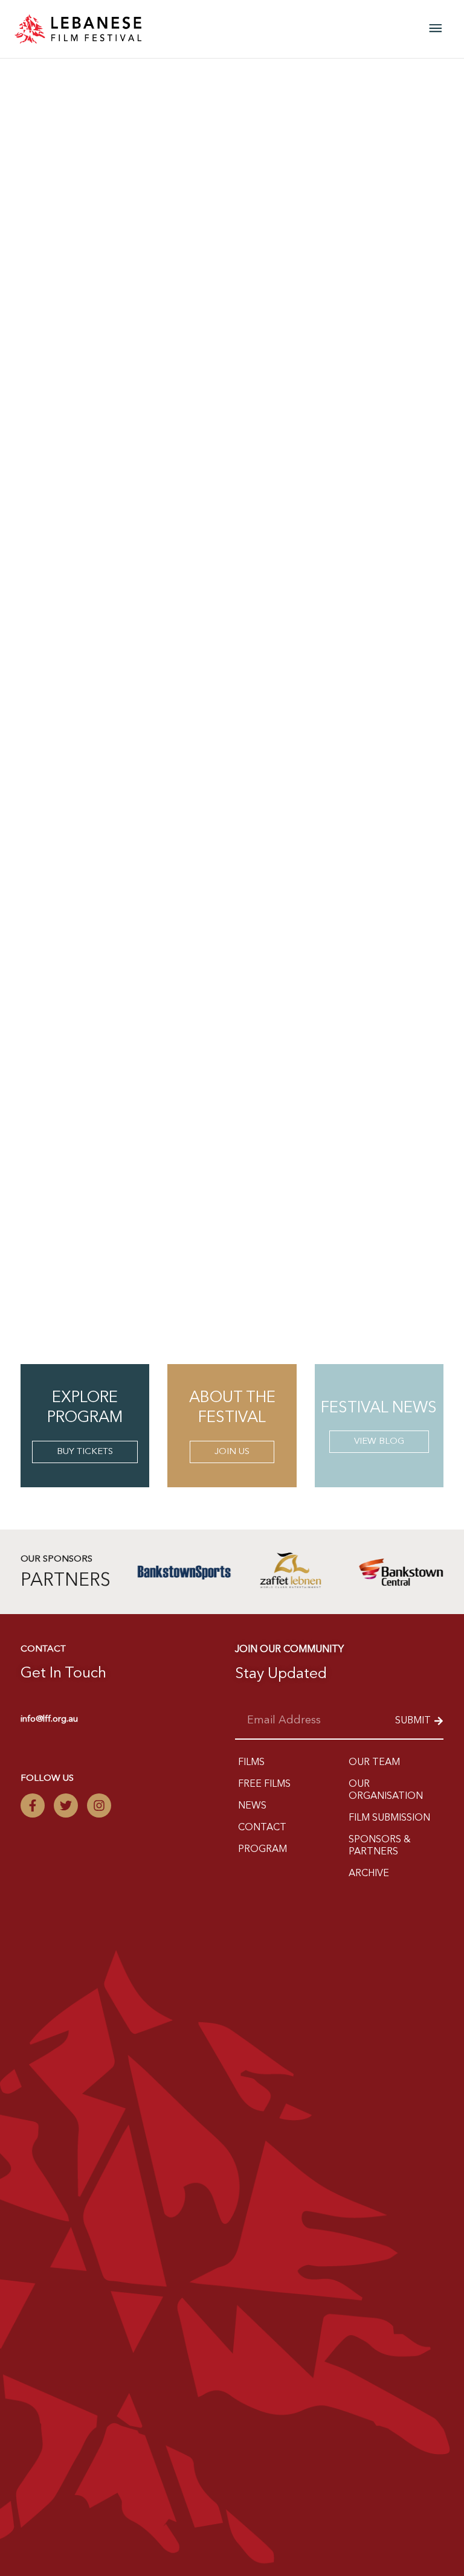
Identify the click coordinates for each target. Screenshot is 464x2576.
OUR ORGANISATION (386, 1790)
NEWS (252, 1806)
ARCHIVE (369, 1874)
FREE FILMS (264, 1784)
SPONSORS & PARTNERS (380, 1846)
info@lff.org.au (49, 1719)
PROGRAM (263, 1850)
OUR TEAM (374, 1763)
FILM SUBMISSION (389, 1818)
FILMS (251, 1763)
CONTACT (262, 1828)
